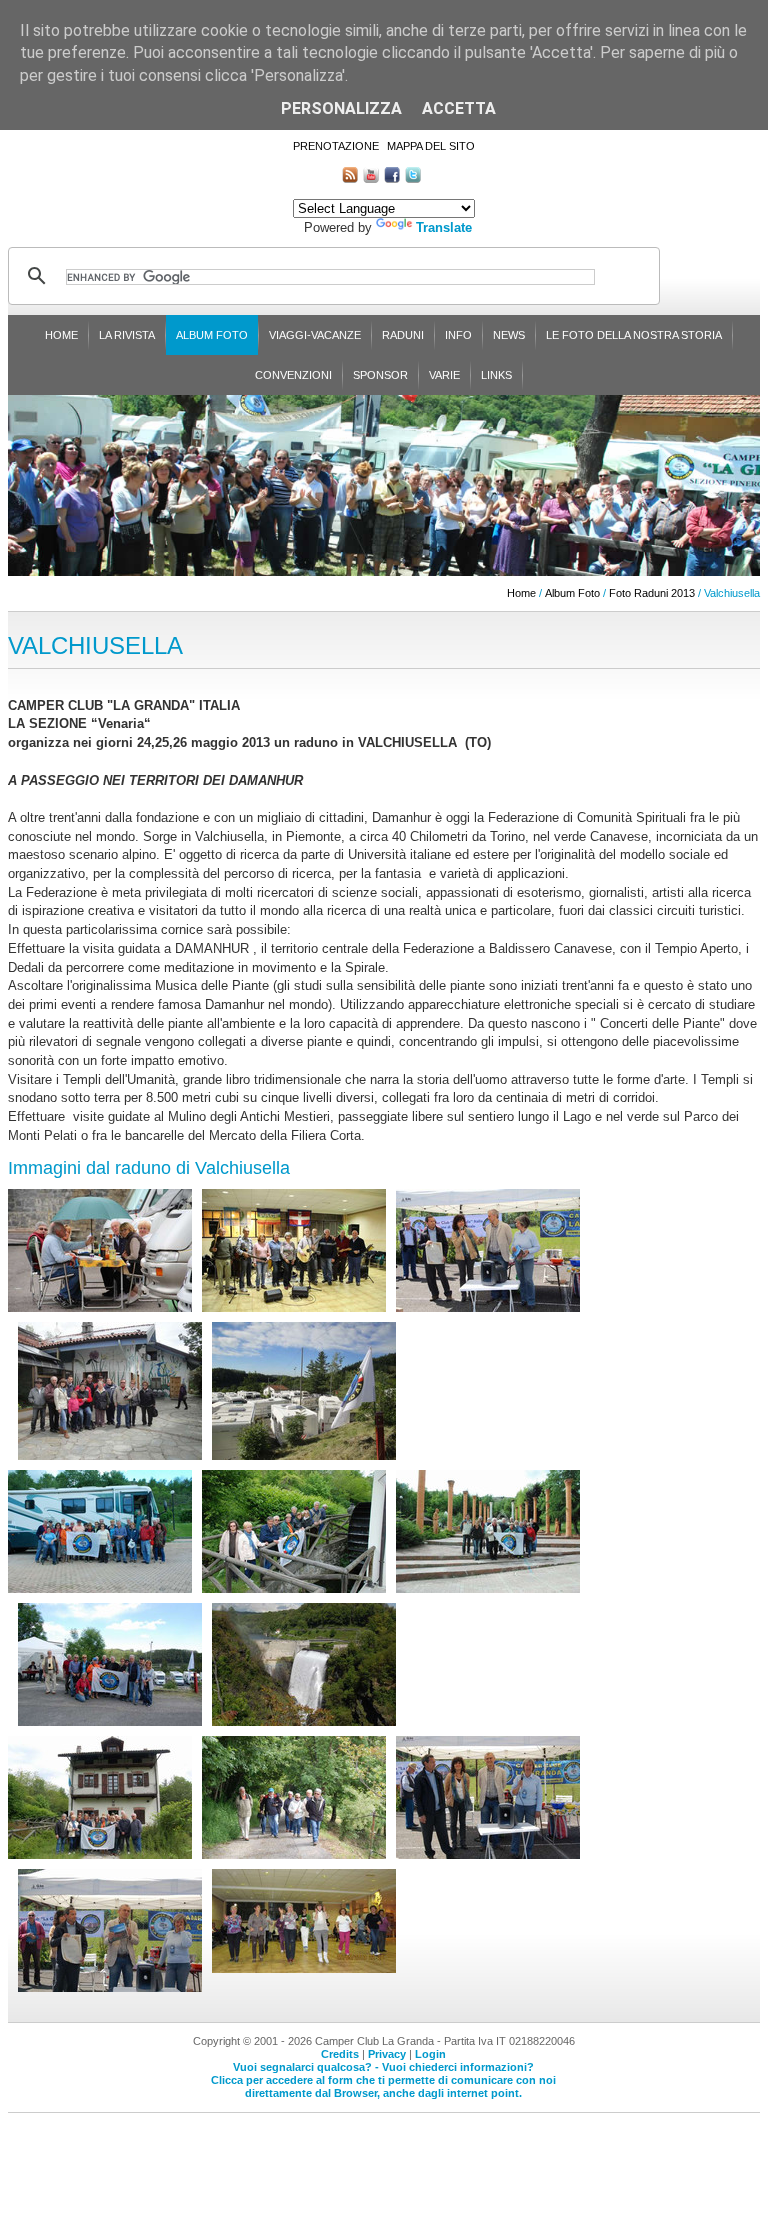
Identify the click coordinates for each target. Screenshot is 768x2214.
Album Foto (212, 335)
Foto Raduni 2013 (652, 593)
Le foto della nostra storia (634, 335)
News (509, 335)
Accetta (459, 108)
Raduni (403, 335)
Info (458, 335)
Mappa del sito (431, 146)
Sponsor (380, 375)
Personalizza (341, 108)
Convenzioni (293, 375)
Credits (340, 2054)
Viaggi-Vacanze (315, 335)
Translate (444, 227)
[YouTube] (371, 178)
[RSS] (350, 178)
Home (61, 335)
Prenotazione (336, 146)
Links (496, 375)
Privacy (387, 2054)
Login (430, 2054)
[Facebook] (392, 178)
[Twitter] (413, 178)
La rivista (127, 335)
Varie (444, 375)
